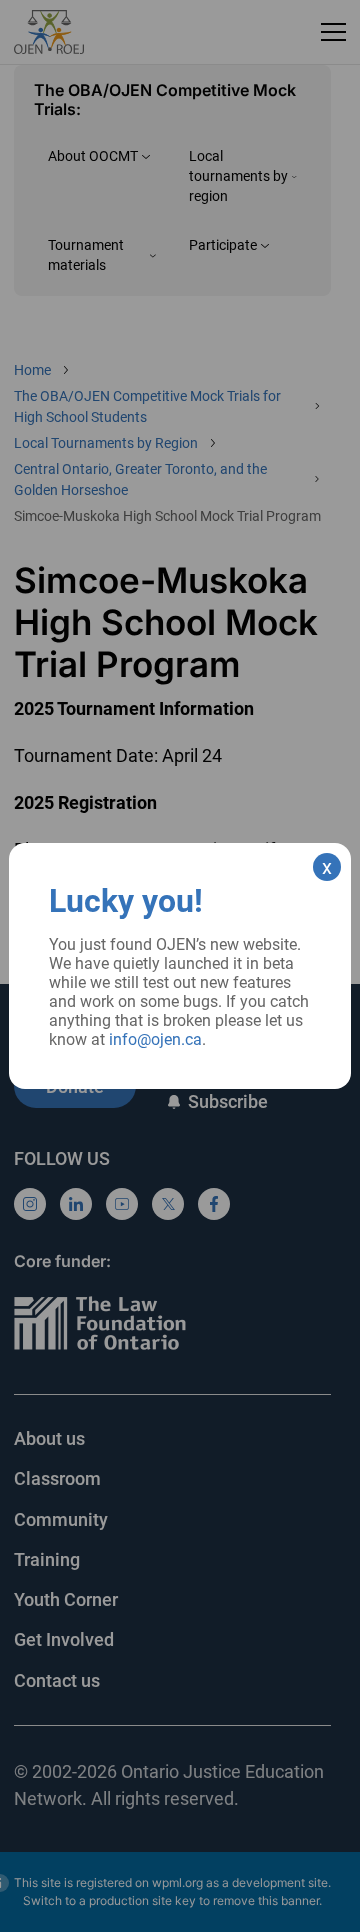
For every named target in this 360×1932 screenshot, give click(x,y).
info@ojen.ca (155, 1039)
